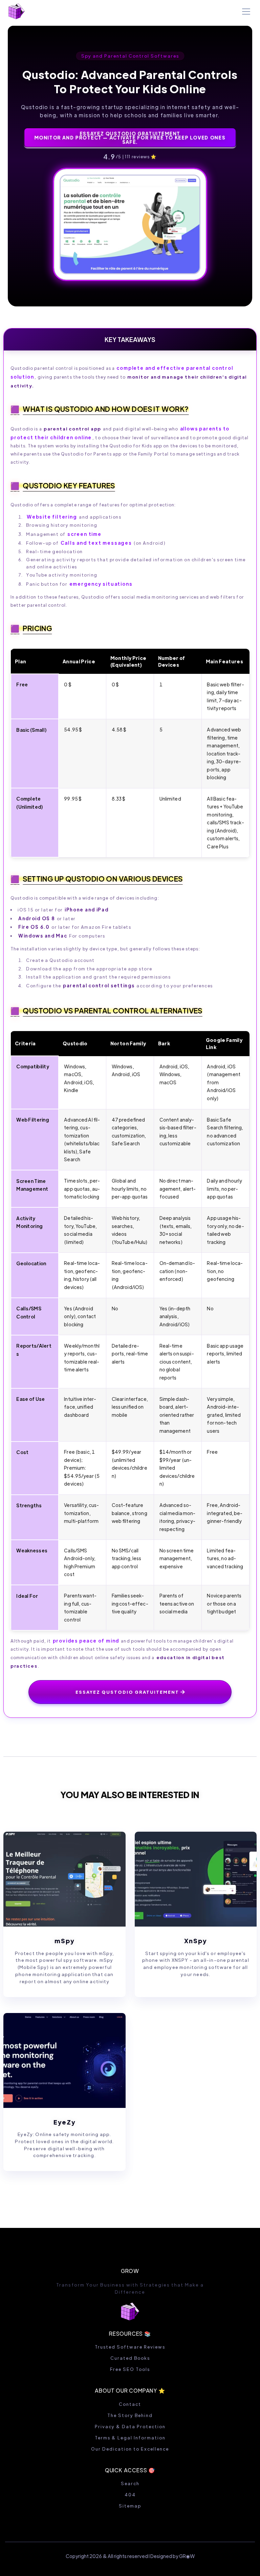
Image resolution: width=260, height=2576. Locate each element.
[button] (245, 12)
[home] (17, 11)
